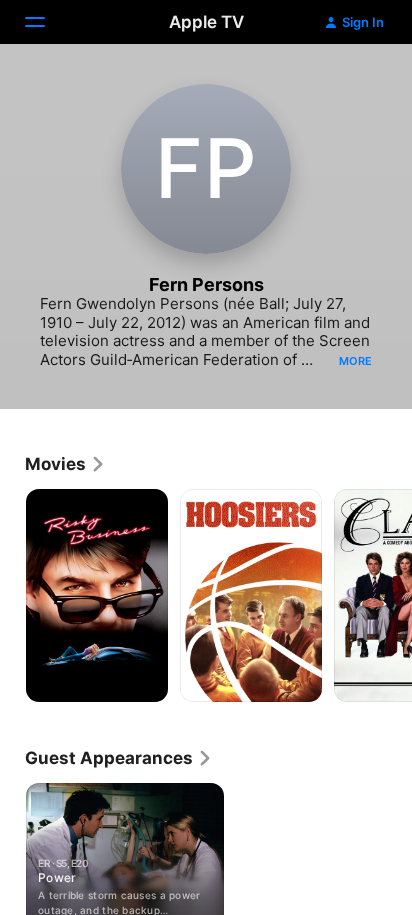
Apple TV (206, 22)
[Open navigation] (47, 22)
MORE (355, 361)
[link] (65, 464)
